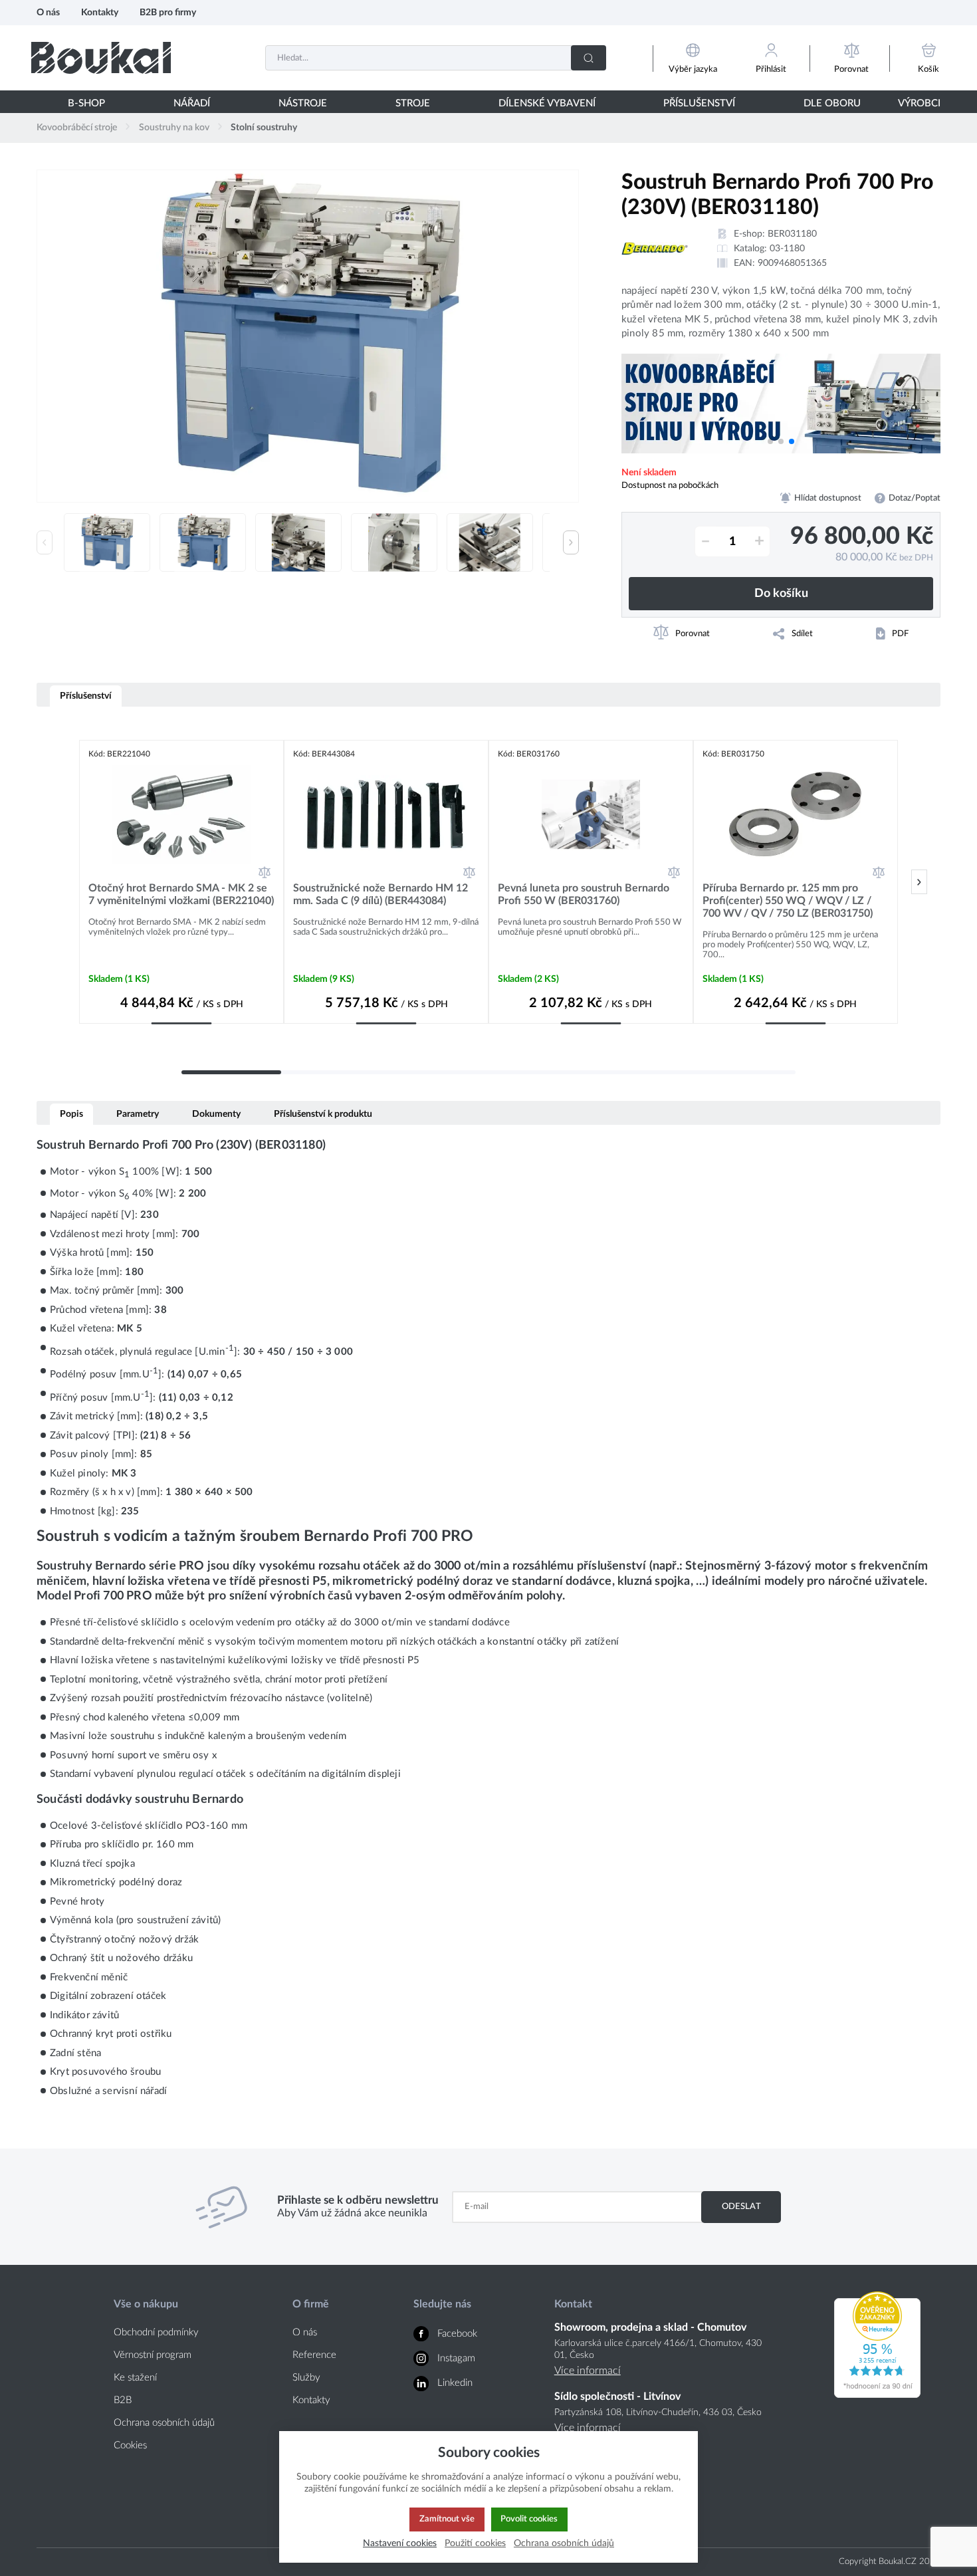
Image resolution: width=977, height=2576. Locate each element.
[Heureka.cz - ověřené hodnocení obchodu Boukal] (877, 2395)
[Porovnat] (265, 872)
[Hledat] (589, 58)
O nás (48, 12)
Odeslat (741, 2206)
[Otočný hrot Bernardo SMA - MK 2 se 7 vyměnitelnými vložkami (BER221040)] (181, 814)
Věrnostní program (153, 2355)
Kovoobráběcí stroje (77, 128)
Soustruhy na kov (174, 128)
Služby (306, 2378)
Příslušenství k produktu (323, 1114)
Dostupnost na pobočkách (670, 485)
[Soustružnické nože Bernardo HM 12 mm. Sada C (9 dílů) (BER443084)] (386, 814)
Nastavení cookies (400, 2543)
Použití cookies (475, 2543)
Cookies (130, 2445)
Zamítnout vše (447, 2519)
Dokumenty (216, 1114)
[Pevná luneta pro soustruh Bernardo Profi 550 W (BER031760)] (591, 814)
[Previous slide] (45, 542)
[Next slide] (571, 542)
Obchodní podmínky (156, 2332)
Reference (314, 2355)
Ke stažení (135, 2378)
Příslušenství (86, 696)
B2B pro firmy (168, 12)
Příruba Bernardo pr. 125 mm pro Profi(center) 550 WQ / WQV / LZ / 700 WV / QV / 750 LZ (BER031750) (788, 901)
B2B (123, 2400)
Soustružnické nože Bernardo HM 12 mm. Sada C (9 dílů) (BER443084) (380, 894)
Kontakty (100, 12)
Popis (71, 1114)
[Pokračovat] (919, 882)
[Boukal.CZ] (101, 58)
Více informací (588, 2371)
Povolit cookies (529, 2519)
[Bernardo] (655, 249)
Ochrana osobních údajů (164, 2423)
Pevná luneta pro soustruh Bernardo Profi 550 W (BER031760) (584, 894)
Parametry (138, 1114)
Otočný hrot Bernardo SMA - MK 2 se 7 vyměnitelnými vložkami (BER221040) (181, 894)
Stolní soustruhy (264, 128)
